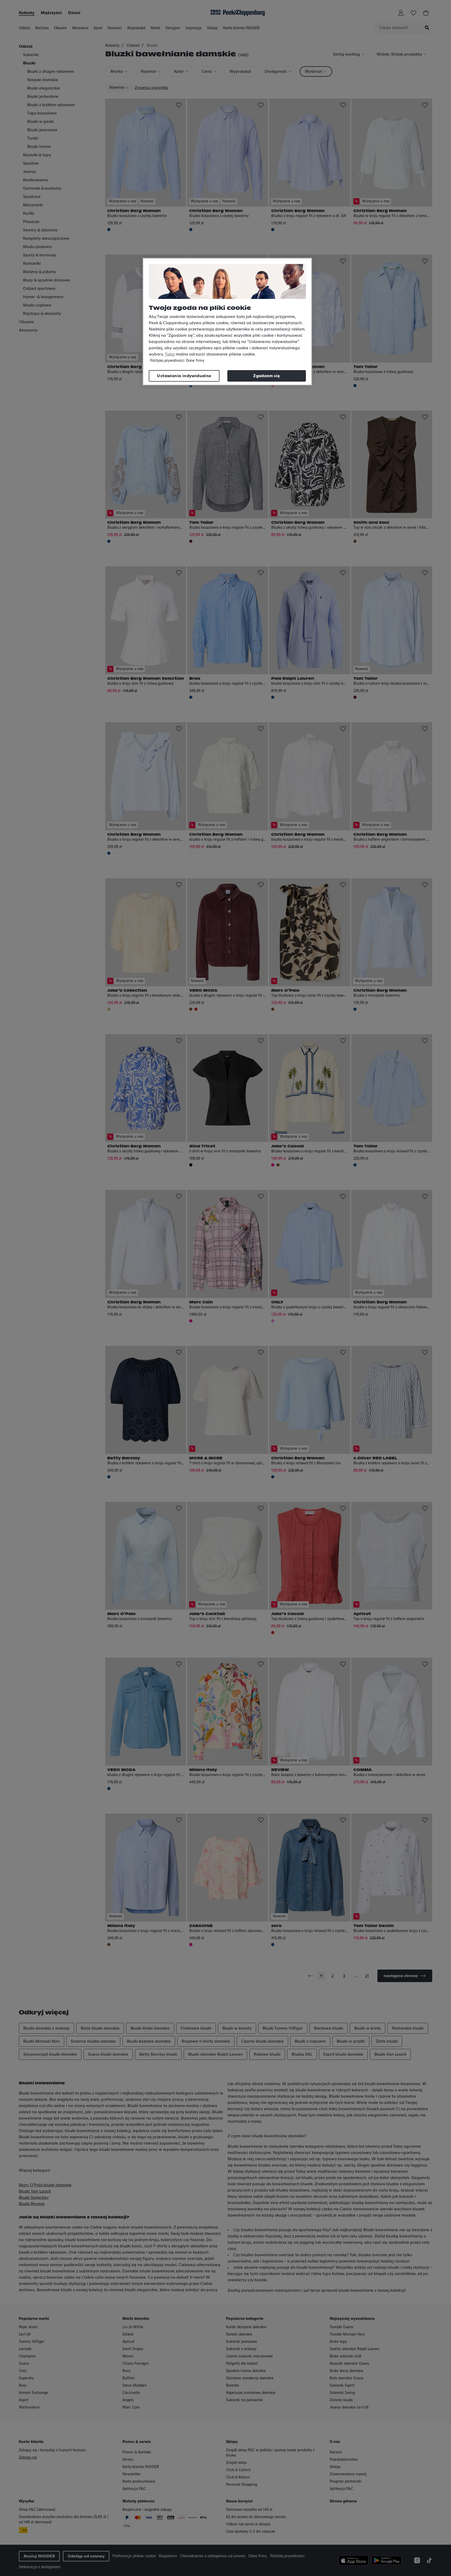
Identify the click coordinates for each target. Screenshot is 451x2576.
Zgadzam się (266, 376)
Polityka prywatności (167, 361)
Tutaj (170, 354)
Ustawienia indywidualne (184, 376)
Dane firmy (195, 361)
